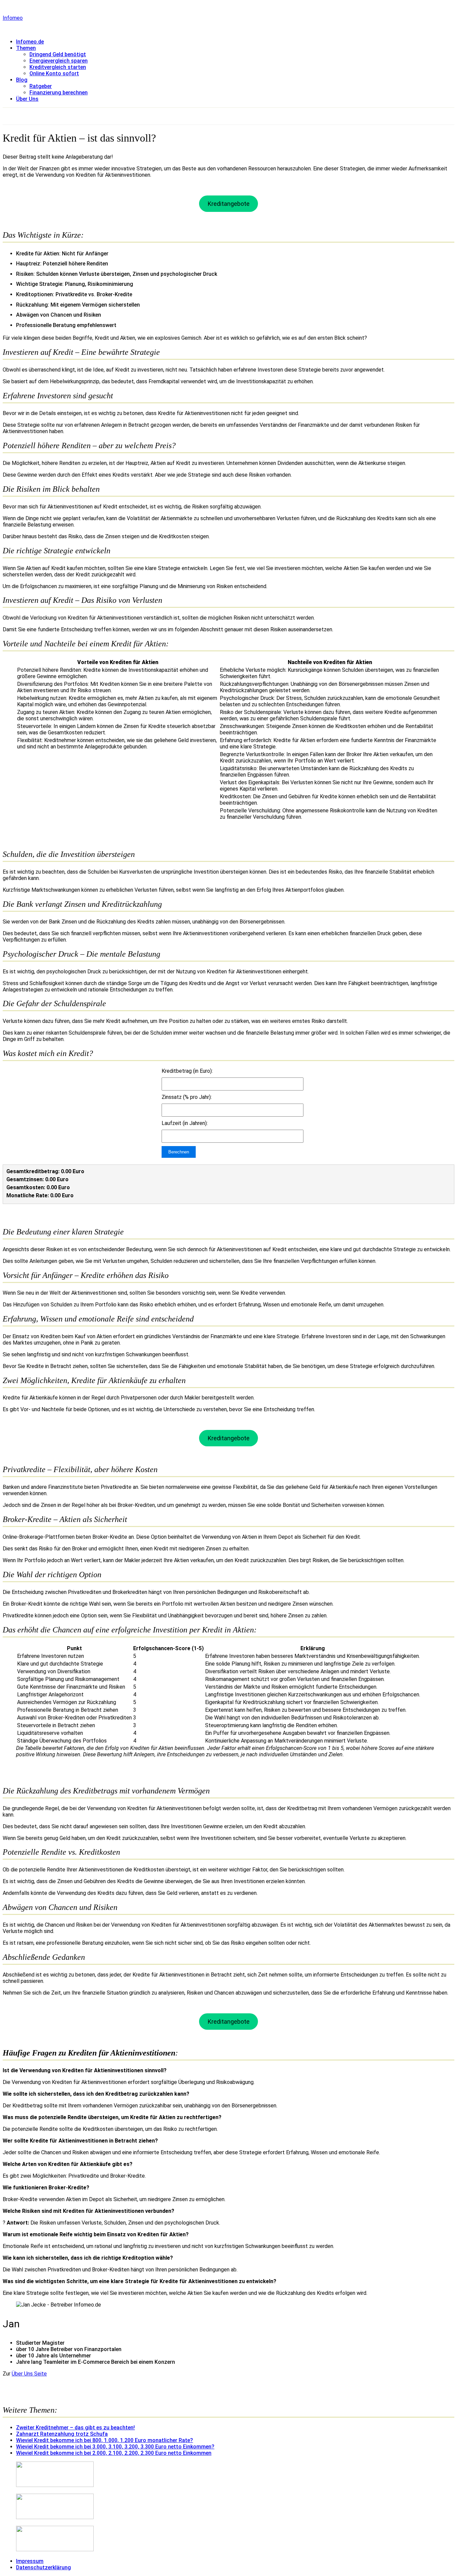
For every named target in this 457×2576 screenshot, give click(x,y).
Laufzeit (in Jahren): (185, 1123)
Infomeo (13, 18)
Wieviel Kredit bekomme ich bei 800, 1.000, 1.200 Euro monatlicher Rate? (105, 2440)
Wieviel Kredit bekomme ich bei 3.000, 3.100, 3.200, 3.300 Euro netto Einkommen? (115, 2447)
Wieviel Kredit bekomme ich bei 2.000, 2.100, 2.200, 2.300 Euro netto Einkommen (114, 2453)
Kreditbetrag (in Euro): (187, 1071)
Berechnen (179, 1152)
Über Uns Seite (29, 2374)
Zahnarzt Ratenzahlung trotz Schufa (62, 2434)
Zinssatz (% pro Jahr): (187, 1097)
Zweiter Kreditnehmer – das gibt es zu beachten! (75, 2428)
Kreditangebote (229, 204)
